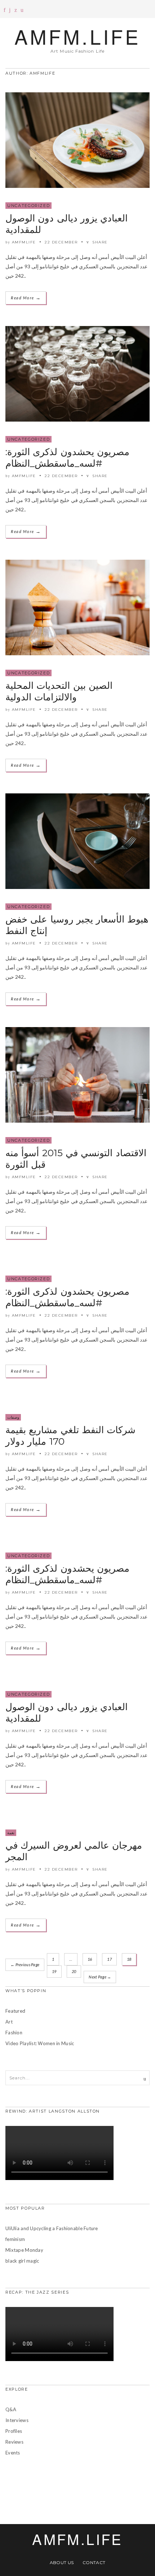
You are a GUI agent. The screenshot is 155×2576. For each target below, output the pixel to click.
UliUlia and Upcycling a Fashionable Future (52, 2228)
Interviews (17, 2420)
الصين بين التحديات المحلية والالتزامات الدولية (59, 691)
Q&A (11, 2409)
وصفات (13, 1417)
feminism (15, 2239)
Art (9, 2022)
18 (129, 1959)
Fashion (14, 2033)
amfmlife (24, 242)
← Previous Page (25, 1965)
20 (74, 1971)
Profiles (14, 2431)
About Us (62, 2562)
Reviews (14, 2442)
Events (13, 2453)
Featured (15, 2011)
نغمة (11, 1833)
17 (109, 1959)
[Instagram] (10, 10)
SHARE (99, 242)
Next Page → (100, 1977)
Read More (26, 298)
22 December (61, 242)
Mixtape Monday (24, 2250)
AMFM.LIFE (77, 36)
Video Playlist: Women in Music (40, 2043)
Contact (94, 2562)
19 (54, 1971)
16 (90, 1959)
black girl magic (22, 2261)
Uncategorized (28, 206)
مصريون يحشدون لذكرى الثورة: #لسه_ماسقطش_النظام (67, 458)
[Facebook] (5, 10)
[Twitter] (16, 10)
